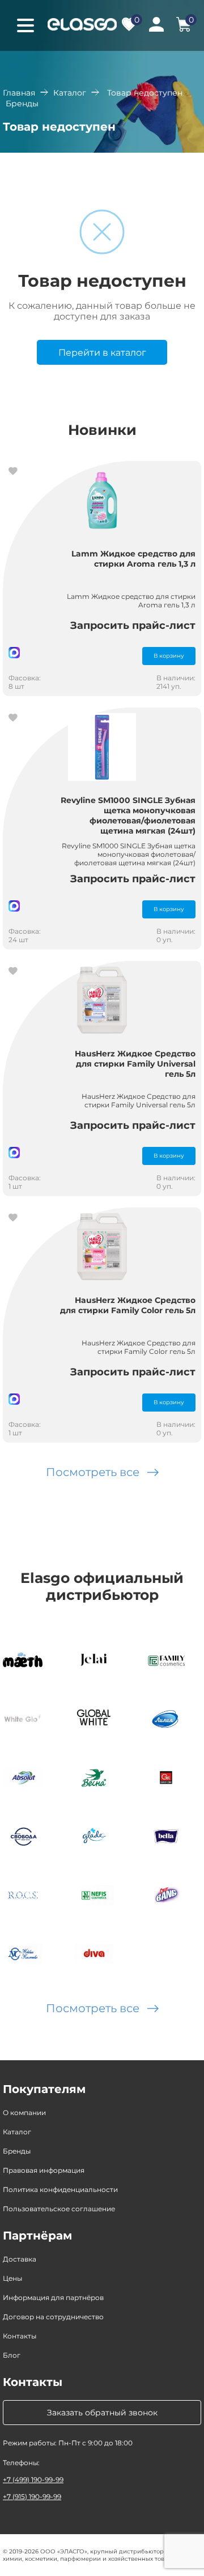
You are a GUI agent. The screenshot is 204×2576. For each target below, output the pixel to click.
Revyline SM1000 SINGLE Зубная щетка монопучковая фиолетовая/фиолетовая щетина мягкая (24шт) (128, 815)
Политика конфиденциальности (60, 2189)
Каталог (70, 93)
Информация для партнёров (53, 2297)
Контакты (20, 2336)
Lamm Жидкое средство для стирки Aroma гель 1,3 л (133, 559)
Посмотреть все (93, 1472)
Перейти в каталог (102, 353)
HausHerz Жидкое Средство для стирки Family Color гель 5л (128, 1305)
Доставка (20, 2259)
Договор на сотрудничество (53, 2317)
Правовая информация (44, 2170)
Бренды (17, 2151)
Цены (12, 2278)
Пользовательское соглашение (59, 2209)
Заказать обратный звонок (102, 2413)
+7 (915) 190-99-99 (32, 2497)
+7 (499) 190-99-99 (33, 2480)
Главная (19, 93)
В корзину (169, 656)
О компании (24, 2113)
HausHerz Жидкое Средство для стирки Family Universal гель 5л (135, 1064)
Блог (12, 2355)
